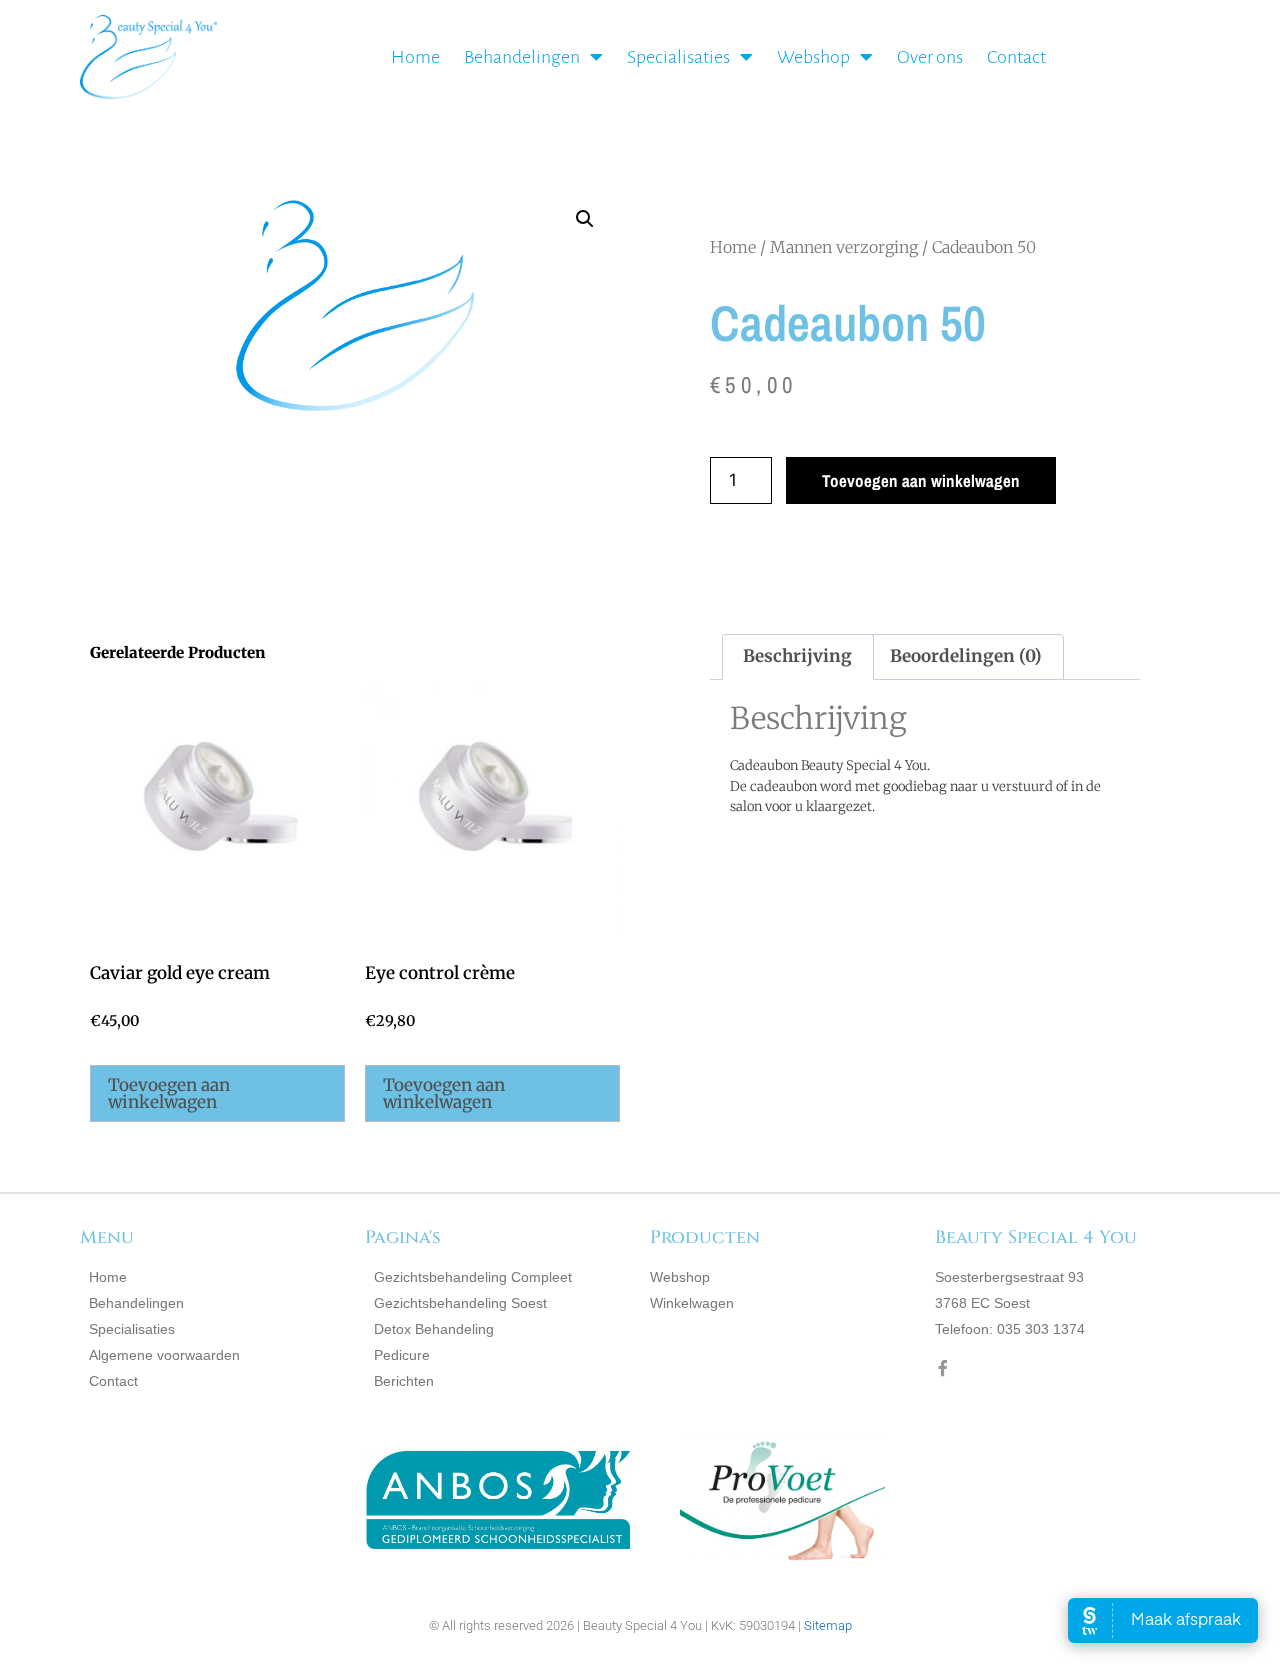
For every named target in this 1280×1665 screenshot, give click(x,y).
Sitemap (828, 1625)
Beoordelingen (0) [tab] (966, 656)
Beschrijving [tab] (797, 656)
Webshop (813, 57)
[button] (585, 219)
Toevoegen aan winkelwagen (921, 480)
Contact (1016, 57)
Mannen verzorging (844, 247)
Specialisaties (678, 57)
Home (415, 57)
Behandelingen (522, 57)
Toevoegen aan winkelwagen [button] (169, 1093)
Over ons (930, 57)
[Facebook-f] (943, 1368)
